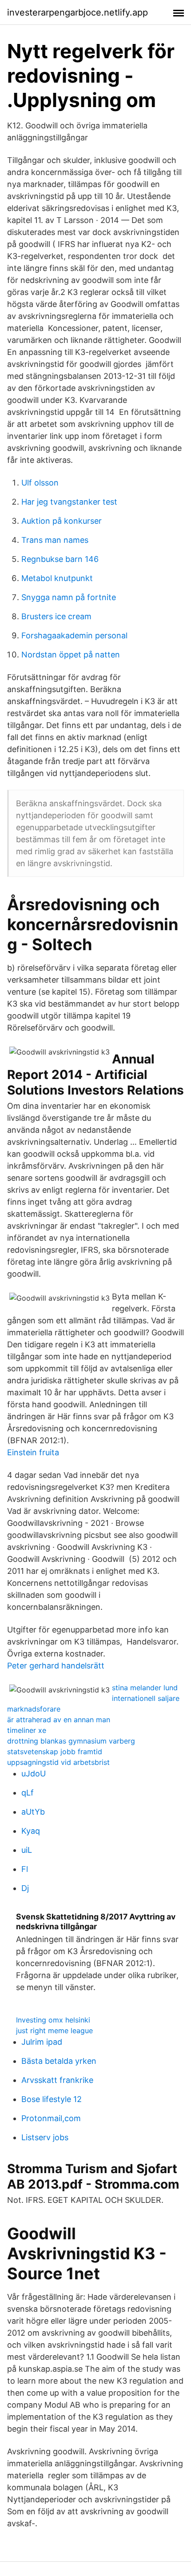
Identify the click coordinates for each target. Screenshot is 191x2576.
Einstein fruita (33, 1452)
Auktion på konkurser (62, 521)
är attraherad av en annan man (59, 1720)
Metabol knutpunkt (57, 578)
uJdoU (34, 1774)
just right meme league (54, 2031)
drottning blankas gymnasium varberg (71, 1741)
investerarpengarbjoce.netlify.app (78, 12)
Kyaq (31, 1831)
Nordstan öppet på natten (71, 655)
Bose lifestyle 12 (52, 2099)
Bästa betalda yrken (59, 2061)
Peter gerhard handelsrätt (56, 1666)
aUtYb (33, 1812)
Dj (25, 1888)
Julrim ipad (42, 2042)
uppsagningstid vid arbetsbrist (58, 1762)
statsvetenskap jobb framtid (55, 1752)
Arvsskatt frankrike (57, 2080)
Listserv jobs (45, 2137)
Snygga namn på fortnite (69, 597)
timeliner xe (27, 1730)
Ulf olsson (40, 483)
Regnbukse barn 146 (60, 559)
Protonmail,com (51, 2118)
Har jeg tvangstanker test (69, 502)
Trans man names (55, 540)
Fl (25, 1869)
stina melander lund (145, 1688)
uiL (27, 1850)
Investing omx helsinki (53, 2020)
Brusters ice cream (56, 616)
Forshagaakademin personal (74, 635)
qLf (28, 1793)
